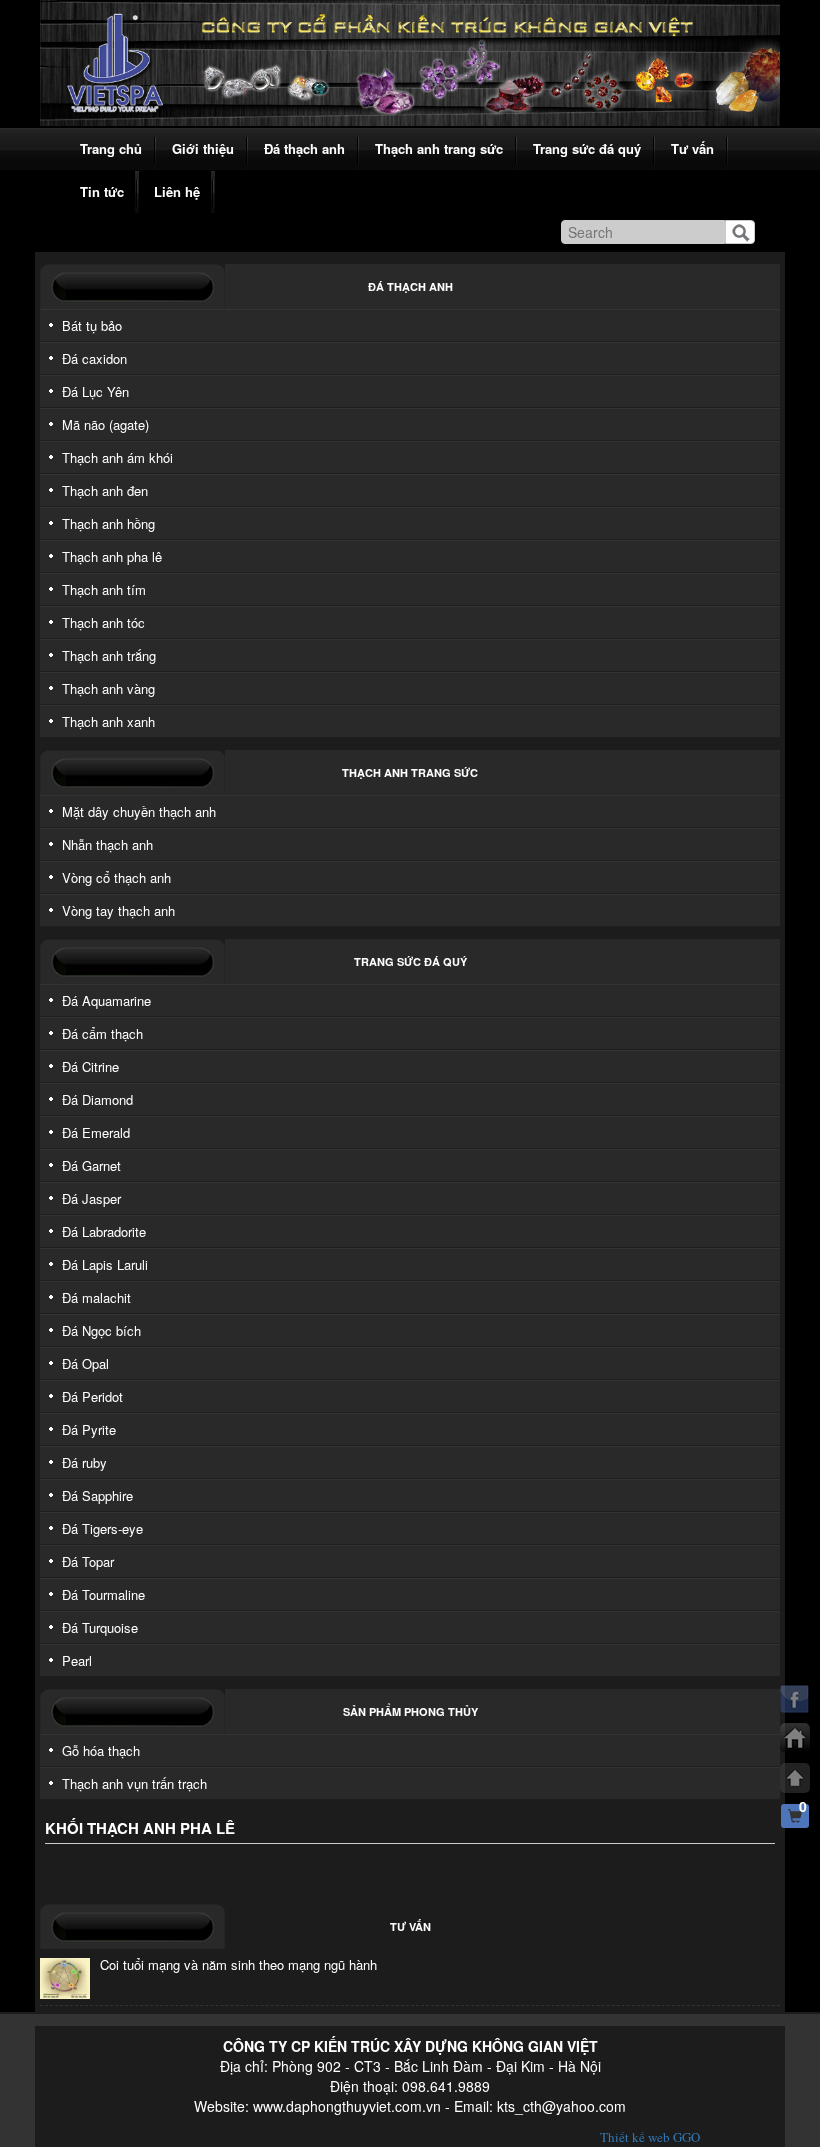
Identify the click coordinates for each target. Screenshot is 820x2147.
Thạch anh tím (104, 589)
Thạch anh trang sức (439, 148)
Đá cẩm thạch (102, 1033)
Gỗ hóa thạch (101, 1750)
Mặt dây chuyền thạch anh (139, 811)
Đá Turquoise (100, 1627)
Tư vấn (692, 148)
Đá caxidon (94, 358)
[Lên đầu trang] (795, 1778)
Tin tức (102, 191)
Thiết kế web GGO (650, 2137)
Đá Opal (85, 1363)
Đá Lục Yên (95, 391)
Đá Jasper (91, 1198)
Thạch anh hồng (108, 523)
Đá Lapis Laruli (105, 1264)
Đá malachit (96, 1297)
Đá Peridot (92, 1396)
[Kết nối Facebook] (795, 1699)
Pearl (77, 1660)
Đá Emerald (96, 1132)
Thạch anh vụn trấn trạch (134, 1783)
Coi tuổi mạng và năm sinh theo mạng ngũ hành (238, 1964)
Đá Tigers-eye (102, 1528)
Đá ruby (84, 1462)
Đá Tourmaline (103, 1594)
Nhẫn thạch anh (107, 844)
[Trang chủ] (795, 1738)
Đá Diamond (97, 1099)
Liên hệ (177, 191)
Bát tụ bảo (92, 325)
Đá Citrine (90, 1066)
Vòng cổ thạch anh (116, 877)
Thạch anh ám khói (117, 457)
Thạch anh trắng (109, 655)
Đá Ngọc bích (101, 1330)
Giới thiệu (203, 148)
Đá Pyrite (89, 1429)
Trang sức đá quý (587, 148)
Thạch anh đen (105, 490)
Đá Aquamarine (106, 1000)
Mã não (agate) (105, 424)
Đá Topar (88, 1561)
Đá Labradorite (104, 1231)
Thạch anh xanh (108, 721)
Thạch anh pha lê (112, 556)
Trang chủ (111, 148)
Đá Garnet (91, 1165)
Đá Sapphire (97, 1495)
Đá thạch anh (304, 148)
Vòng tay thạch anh (118, 910)
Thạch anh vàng (108, 688)
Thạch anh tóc (103, 622)
